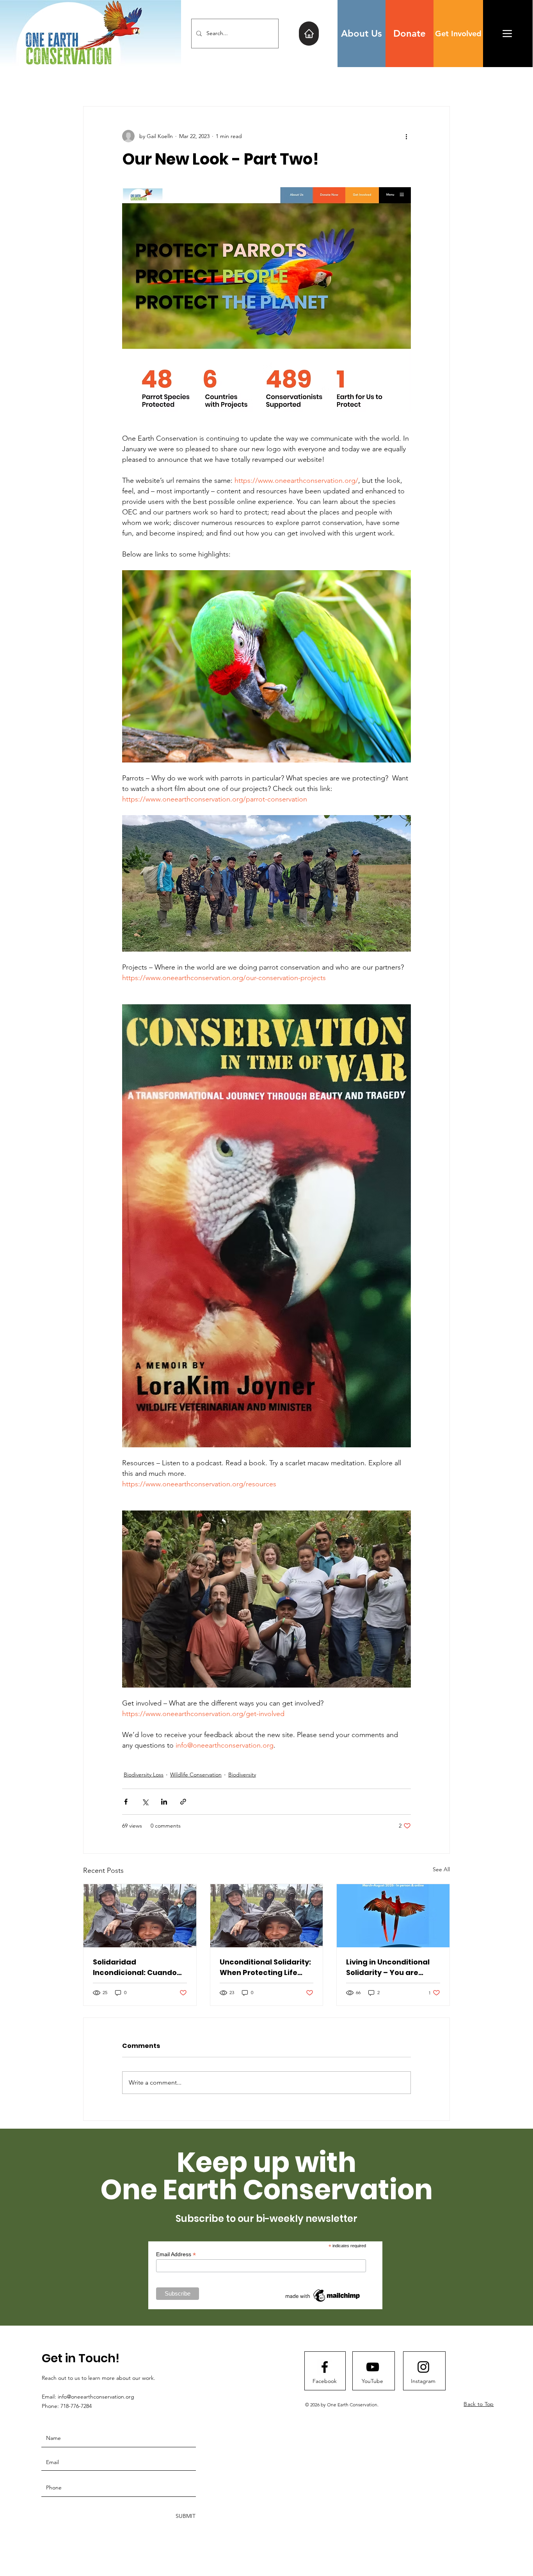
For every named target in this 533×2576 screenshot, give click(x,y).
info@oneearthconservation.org (96, 2397)
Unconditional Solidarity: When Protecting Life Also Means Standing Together (265, 1967)
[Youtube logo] (373, 2367)
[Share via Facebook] (126, 1802)
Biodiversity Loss (144, 1775)
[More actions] (406, 136)
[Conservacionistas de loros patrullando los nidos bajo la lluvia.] (140, 1916)
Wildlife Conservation (196, 1775)
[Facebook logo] (325, 2367)
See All (441, 1869)
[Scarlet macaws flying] (393, 1916)
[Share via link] (183, 1802)
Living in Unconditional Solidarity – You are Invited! (388, 1967)
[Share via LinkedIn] (164, 1802)
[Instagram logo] (423, 2367)
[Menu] (507, 33)
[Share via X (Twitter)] (145, 1802)
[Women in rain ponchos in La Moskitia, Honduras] (267, 1916)
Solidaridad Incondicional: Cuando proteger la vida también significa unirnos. (140, 1967)
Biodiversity (242, 1775)
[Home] (309, 34)
